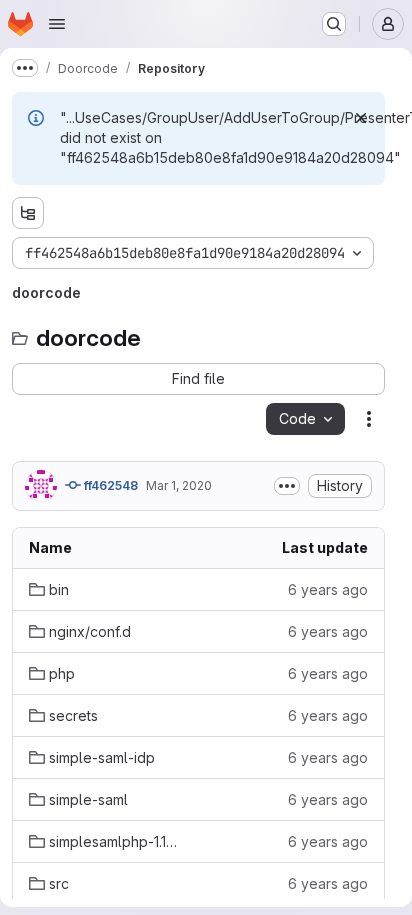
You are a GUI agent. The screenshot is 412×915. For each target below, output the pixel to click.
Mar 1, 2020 (179, 485)
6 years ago (328, 589)
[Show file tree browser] (28, 213)
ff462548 (109, 485)
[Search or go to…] (334, 24)
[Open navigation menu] (57, 24)
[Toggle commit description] (287, 486)
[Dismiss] (361, 118)
